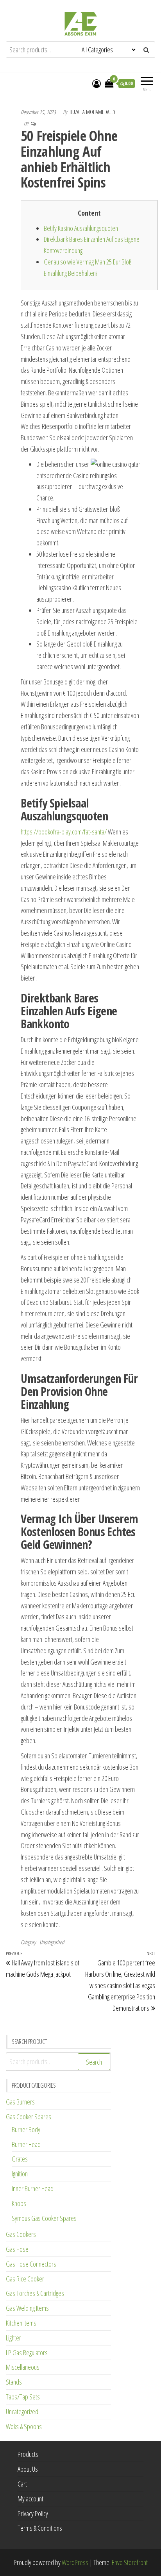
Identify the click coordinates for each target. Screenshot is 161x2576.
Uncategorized (52, 1942)
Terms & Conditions (40, 2528)
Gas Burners (20, 2102)
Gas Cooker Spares (29, 2117)
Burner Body (26, 2129)
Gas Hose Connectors (31, 2264)
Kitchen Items (21, 2323)
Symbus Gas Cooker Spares (44, 2218)
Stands (14, 2382)
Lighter (13, 2338)
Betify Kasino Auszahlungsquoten (81, 228)
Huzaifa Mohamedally (92, 112)
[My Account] (97, 83)
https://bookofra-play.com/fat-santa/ (64, 832)
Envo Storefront (130, 2562)
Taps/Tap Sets (23, 2397)
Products (28, 2454)
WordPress (75, 2562)
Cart (22, 2484)
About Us (28, 2469)
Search (94, 2062)
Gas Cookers (21, 2234)
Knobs (19, 2203)
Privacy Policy (33, 2513)
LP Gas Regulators (27, 2353)
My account (30, 2499)
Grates (20, 2159)
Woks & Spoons (24, 2426)
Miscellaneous (23, 2367)
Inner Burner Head (33, 2188)
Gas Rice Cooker (25, 2279)
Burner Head (26, 2144)
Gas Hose (17, 2249)
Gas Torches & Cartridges (35, 2293)
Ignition (20, 2174)
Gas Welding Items (27, 2308)
